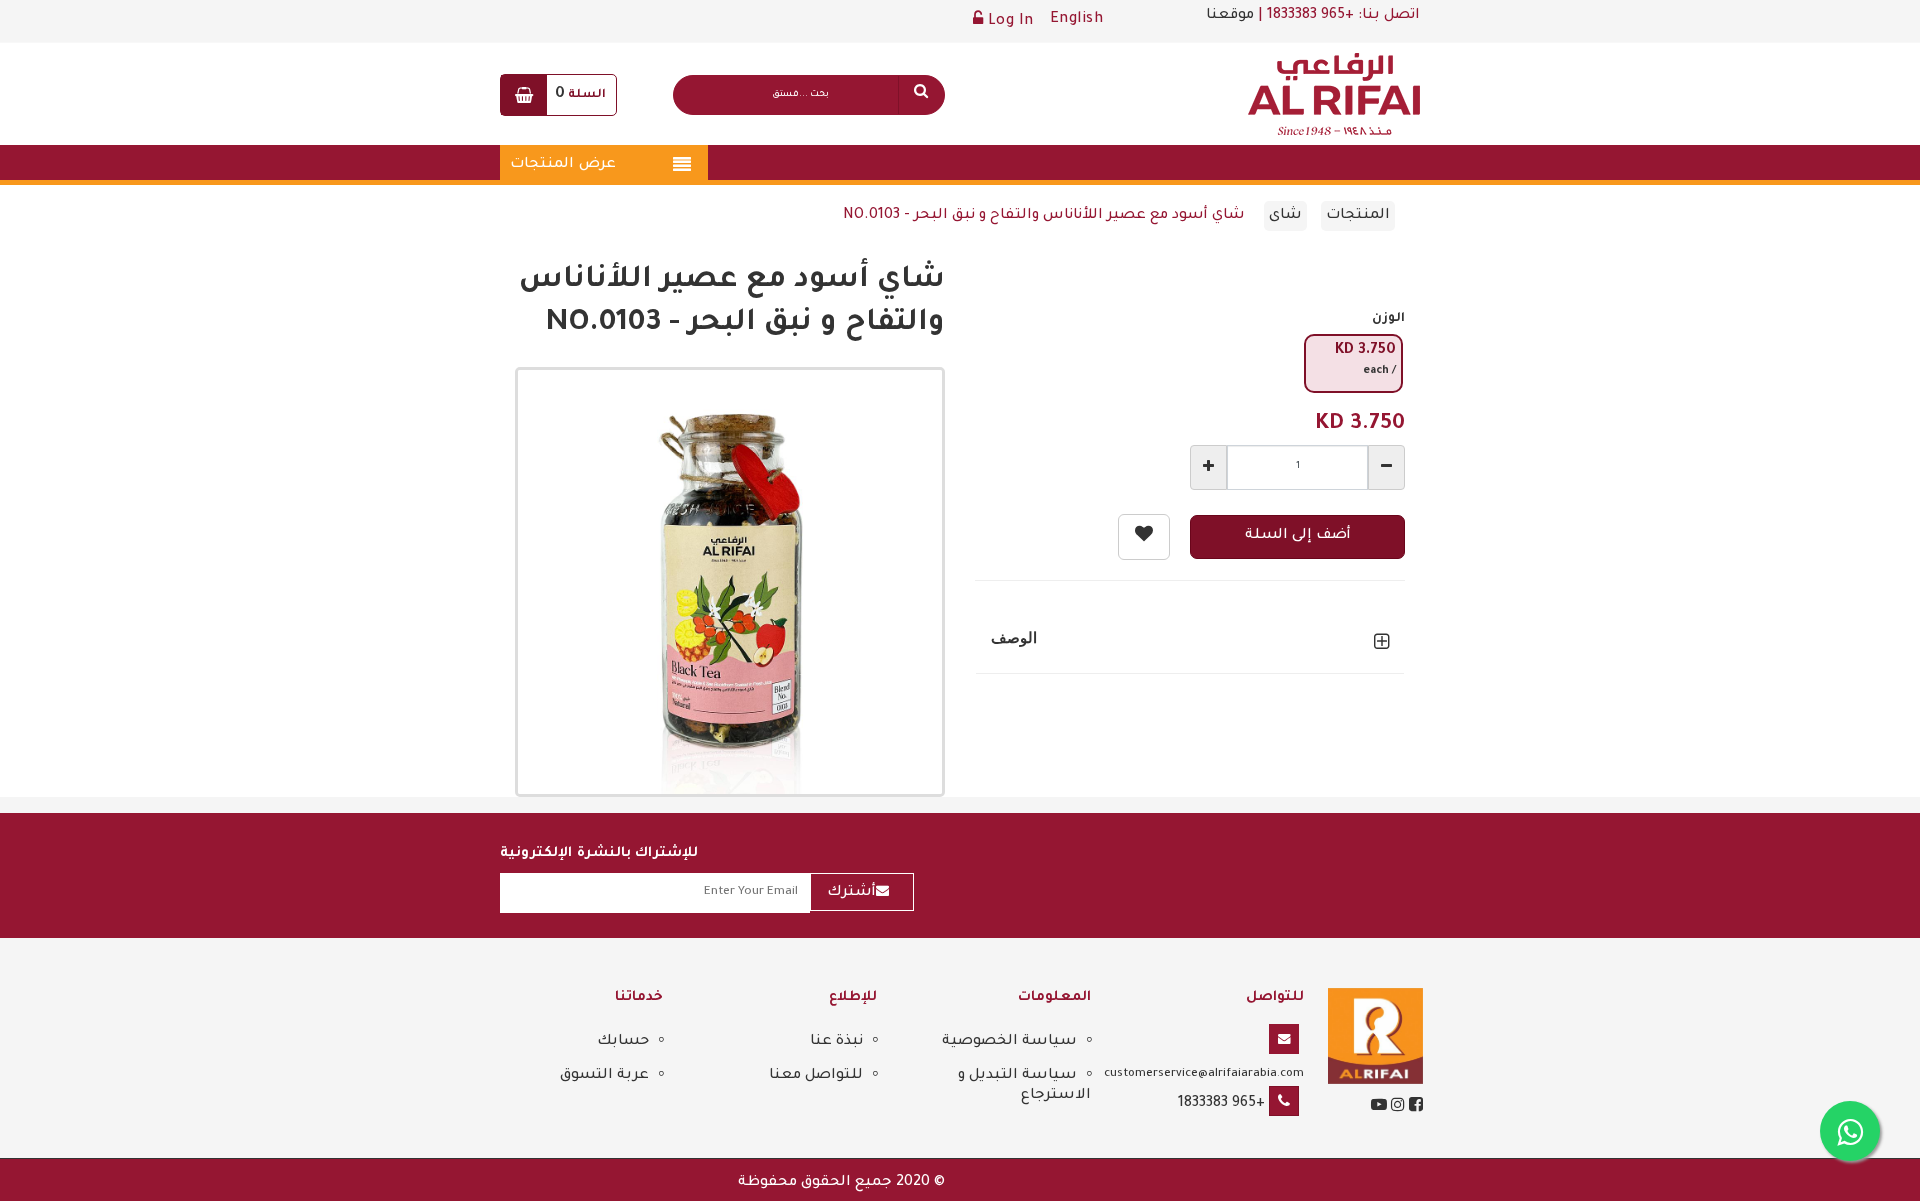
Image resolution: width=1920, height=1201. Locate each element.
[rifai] (1375, 1038)
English (1077, 20)
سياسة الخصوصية (1009, 1042)
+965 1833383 (1221, 1104)
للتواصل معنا (816, 1076)
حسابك (623, 1042)
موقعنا (1230, 16)
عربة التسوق (604, 1076)
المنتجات (1358, 216)
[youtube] (1379, 1108)
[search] (921, 95)
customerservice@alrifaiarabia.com (1204, 1074)
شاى (1285, 216)
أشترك (851, 893)
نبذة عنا (836, 1042)
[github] (1396, 1108)
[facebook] (1414, 1108)
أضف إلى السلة (1298, 536)
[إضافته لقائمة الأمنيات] (1144, 537)
